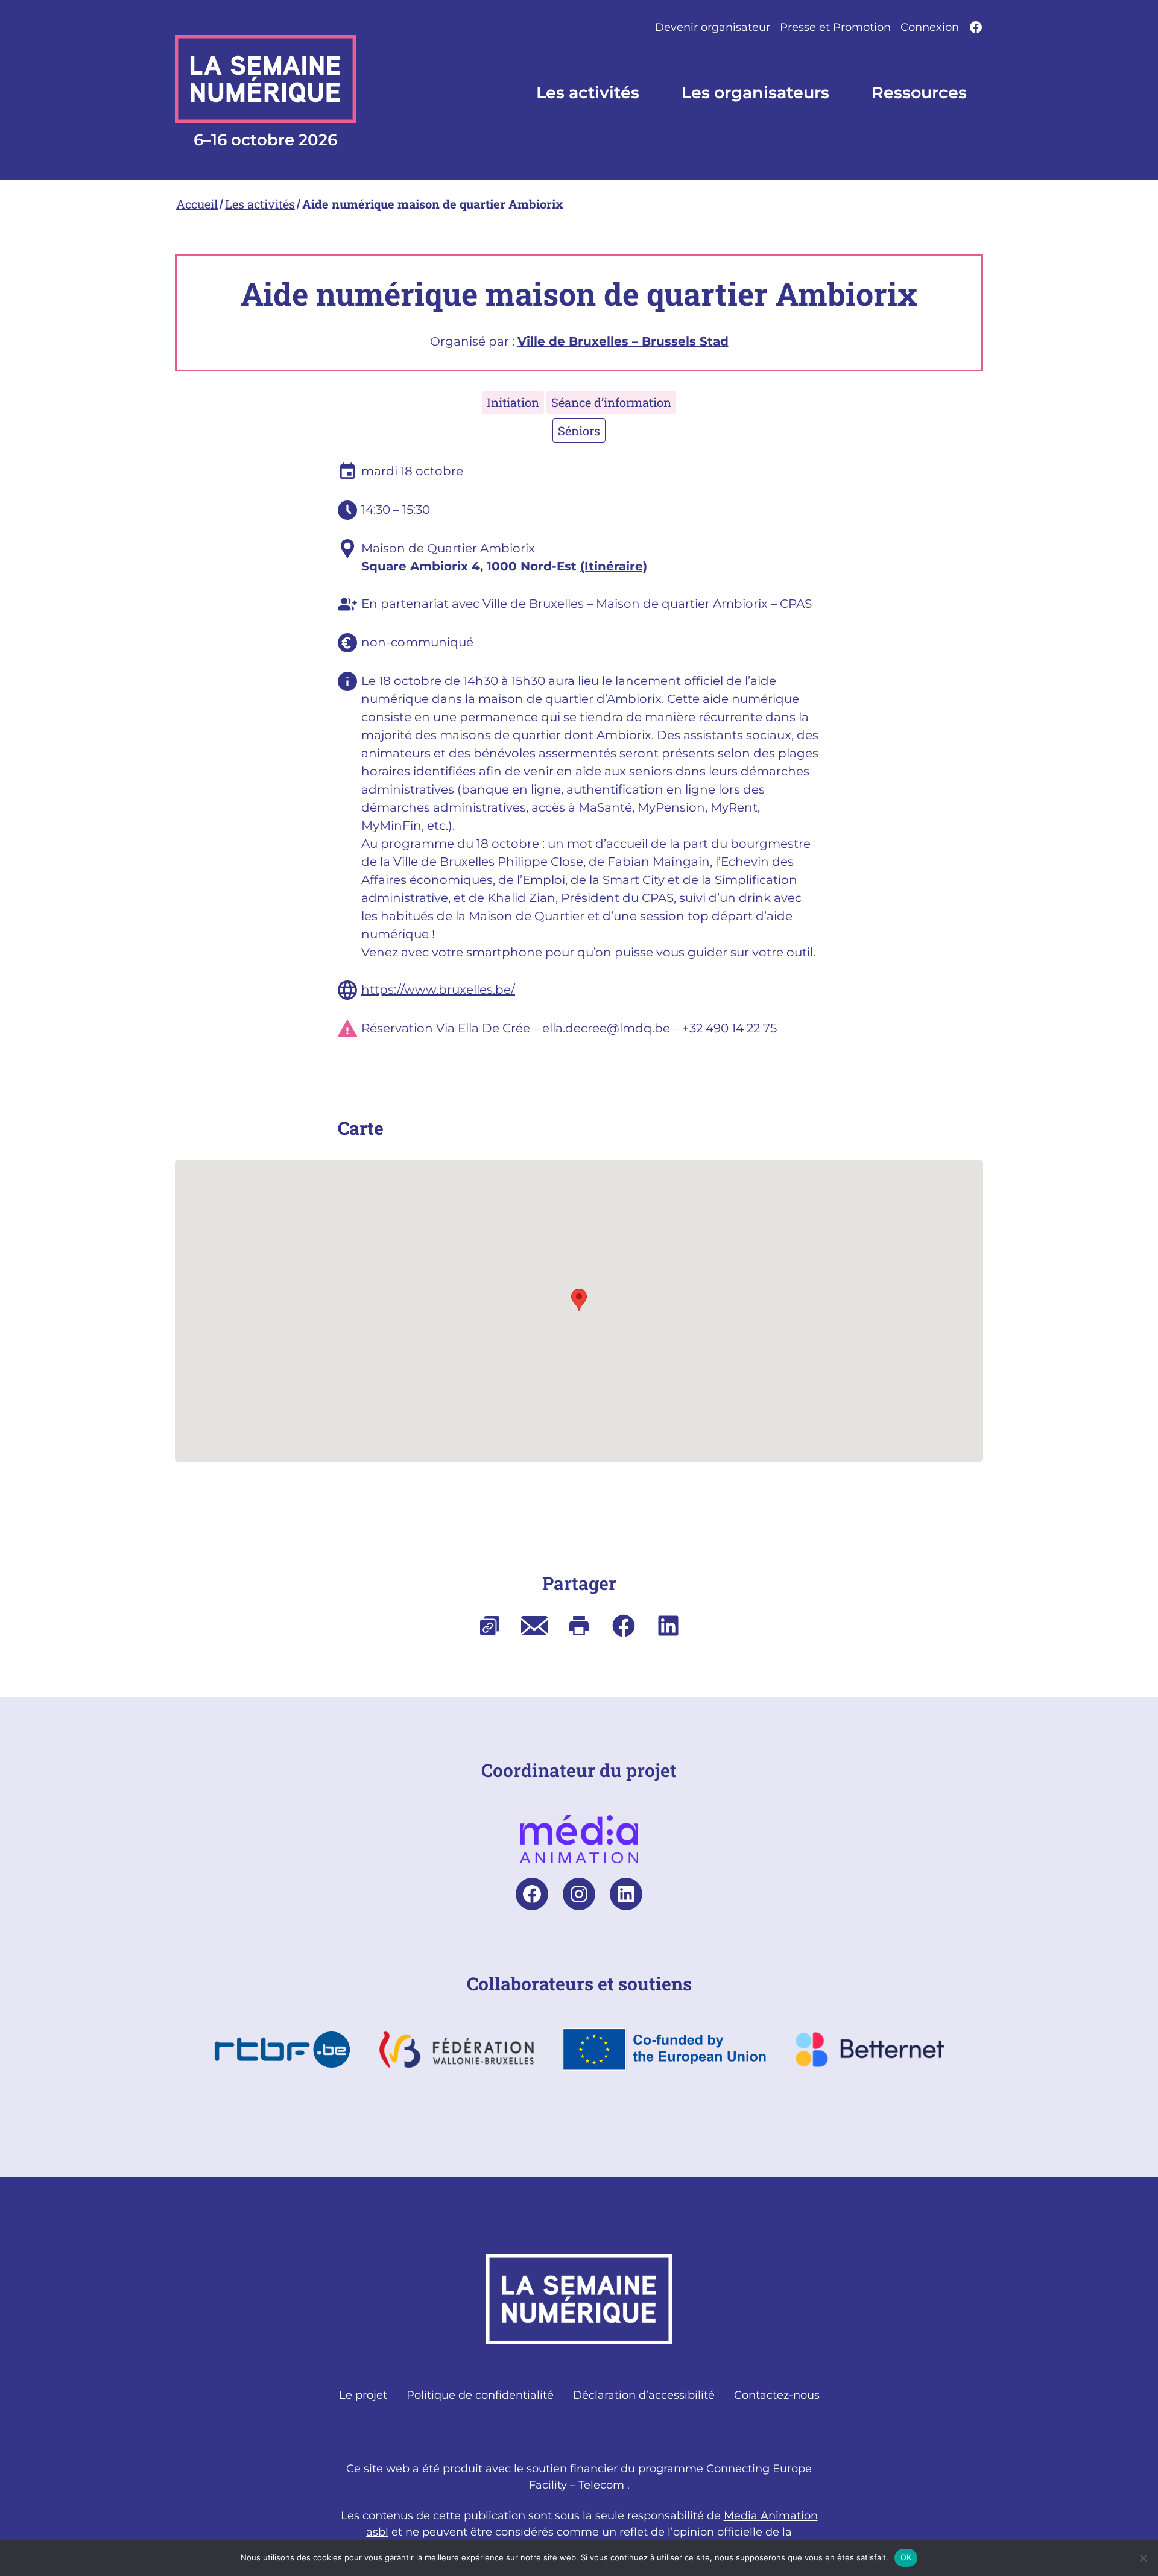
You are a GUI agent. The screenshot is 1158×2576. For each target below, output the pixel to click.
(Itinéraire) (614, 566)
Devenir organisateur (713, 27)
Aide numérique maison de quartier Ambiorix (433, 204)
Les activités (260, 204)
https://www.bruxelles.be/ (438, 990)
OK (906, 2557)
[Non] (1143, 2558)
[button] (579, 1300)
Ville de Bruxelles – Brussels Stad (623, 341)
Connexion (930, 27)
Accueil (197, 204)
